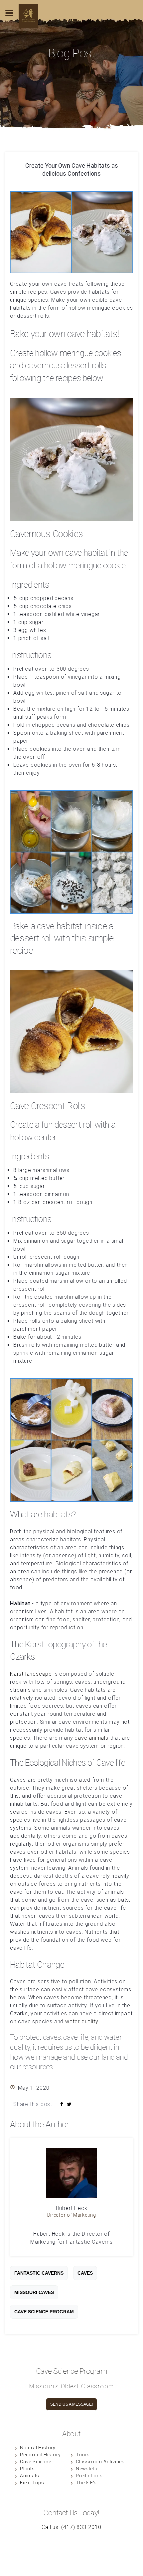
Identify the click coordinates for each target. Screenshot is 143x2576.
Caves (85, 2273)
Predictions (89, 2476)
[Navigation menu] (9, 23)
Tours (83, 2455)
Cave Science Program (44, 2312)
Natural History (38, 2448)
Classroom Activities (100, 2462)
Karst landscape (31, 1674)
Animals (30, 2476)
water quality (82, 2021)
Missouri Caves (34, 2292)
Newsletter (88, 2469)
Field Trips (32, 2483)
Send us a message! (71, 2404)
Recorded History (40, 2455)
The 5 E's (86, 2483)
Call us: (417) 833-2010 (71, 2527)
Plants (27, 2469)
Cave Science (36, 2462)
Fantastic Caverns (39, 2273)
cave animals (91, 1738)
